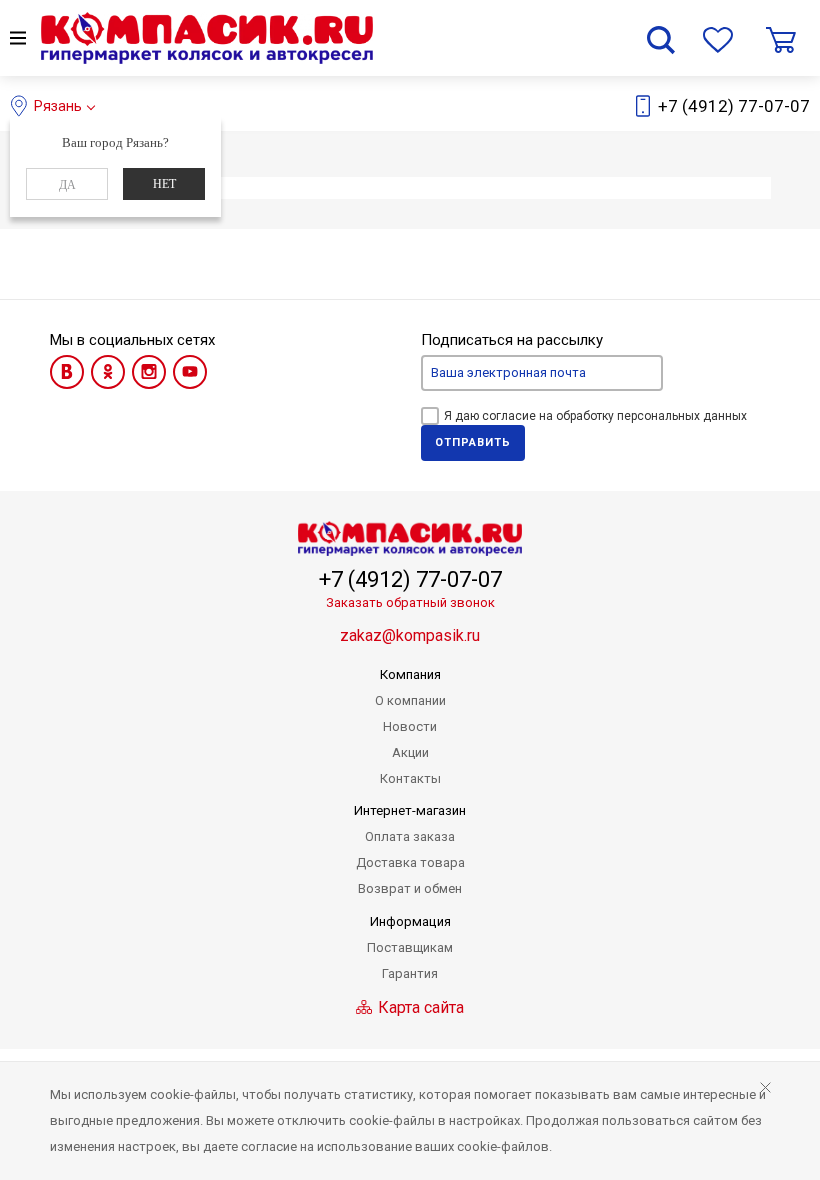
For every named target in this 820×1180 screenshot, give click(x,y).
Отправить (473, 442)
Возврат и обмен (410, 888)
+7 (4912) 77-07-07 (734, 106)
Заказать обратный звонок (410, 602)
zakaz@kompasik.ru (410, 635)
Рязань (58, 106)
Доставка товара (410, 862)
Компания (410, 674)
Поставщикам (410, 947)
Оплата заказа (410, 836)
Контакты (410, 778)
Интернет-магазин (410, 810)
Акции (410, 752)
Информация (410, 921)
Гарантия (410, 973)
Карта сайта (419, 1007)
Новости (410, 726)
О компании (410, 700)
